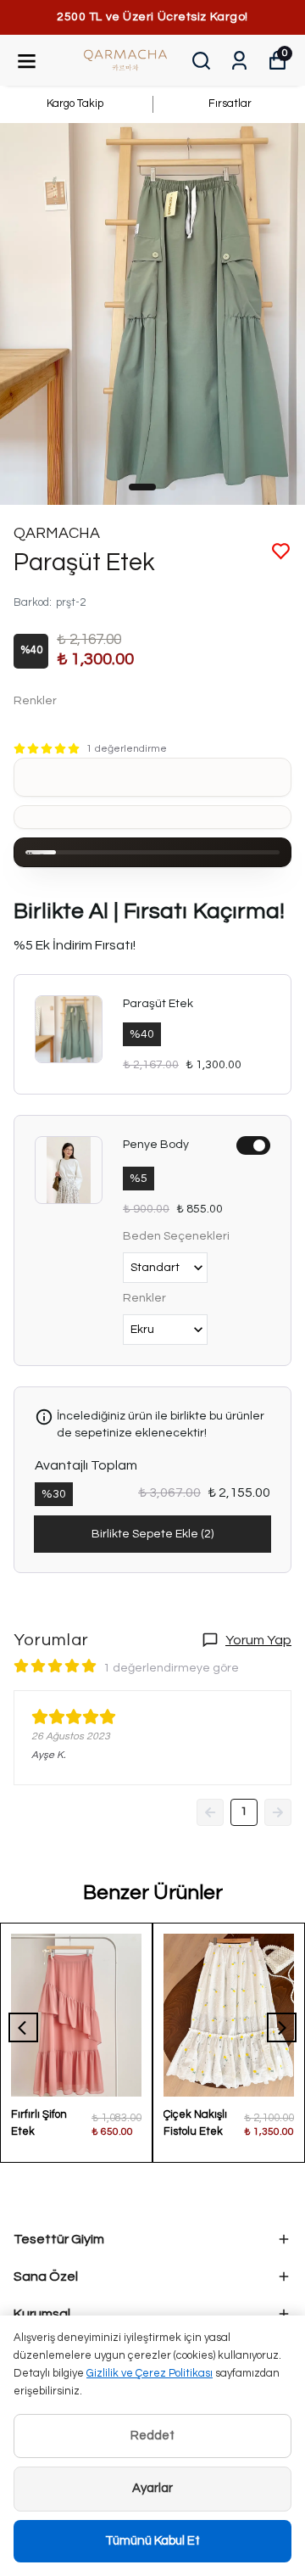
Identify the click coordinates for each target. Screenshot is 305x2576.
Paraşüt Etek (158, 1004)
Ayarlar (152, 2488)
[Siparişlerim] (239, 61)
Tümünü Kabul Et (152, 2541)
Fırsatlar (230, 104)
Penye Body (156, 1145)
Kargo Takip (75, 104)
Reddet (152, 2436)
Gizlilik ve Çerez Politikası (150, 2373)
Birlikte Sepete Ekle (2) (152, 1534)
